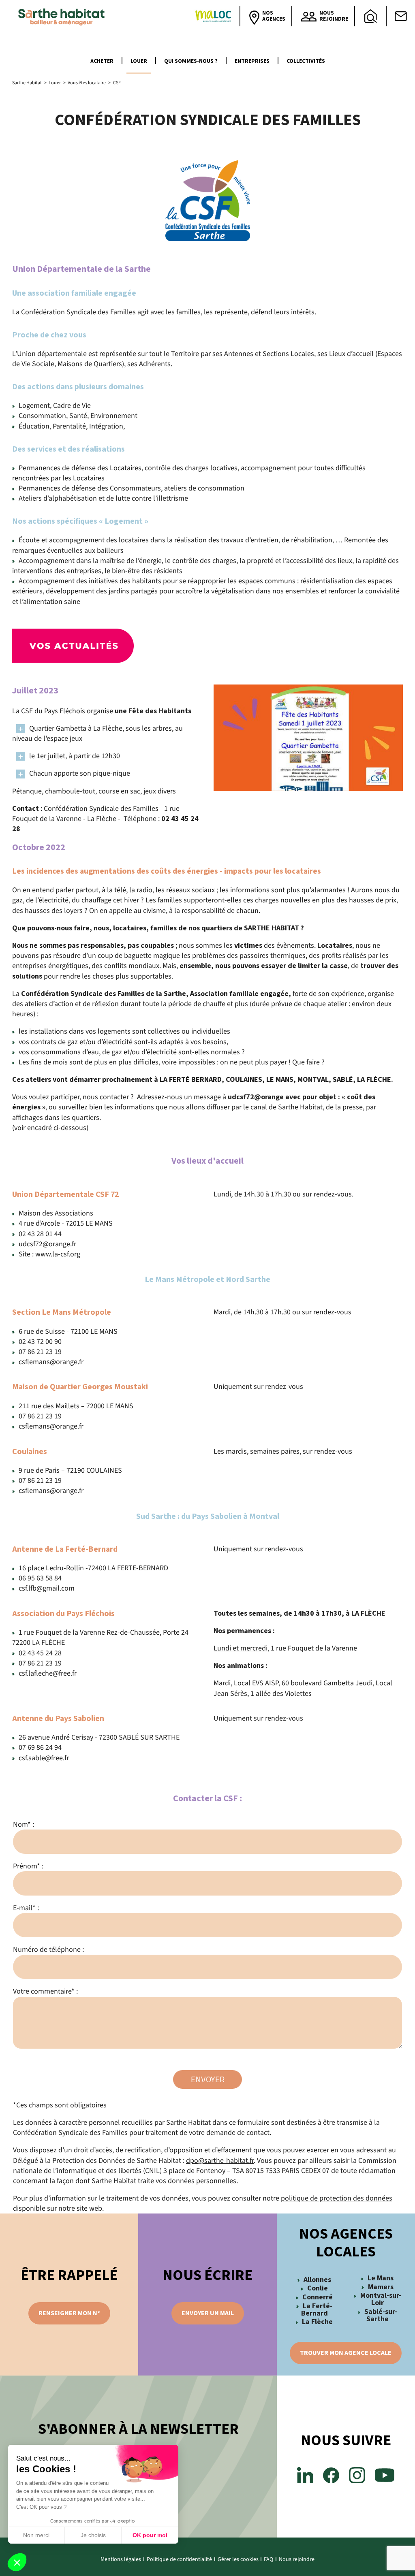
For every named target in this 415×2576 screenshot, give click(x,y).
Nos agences (274, 16)
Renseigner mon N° (69, 2313)
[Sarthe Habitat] (63, 16)
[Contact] (401, 16)
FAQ (268, 2559)
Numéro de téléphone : (48, 1950)
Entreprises (252, 61)
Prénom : (28, 1866)
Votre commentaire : (45, 1991)
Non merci (36, 2535)
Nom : (24, 1824)
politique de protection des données (337, 2198)
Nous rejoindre (297, 2559)
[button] (17, 2562)
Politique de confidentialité (179, 2559)
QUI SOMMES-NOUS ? (191, 61)
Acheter (102, 61)
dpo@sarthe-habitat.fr (220, 2161)
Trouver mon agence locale (346, 2353)
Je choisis (93, 2535)
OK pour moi (150, 2535)
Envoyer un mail (208, 2313)
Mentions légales (121, 2559)
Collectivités (306, 61)
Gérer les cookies (238, 2559)
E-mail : (26, 1908)
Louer (139, 61)
